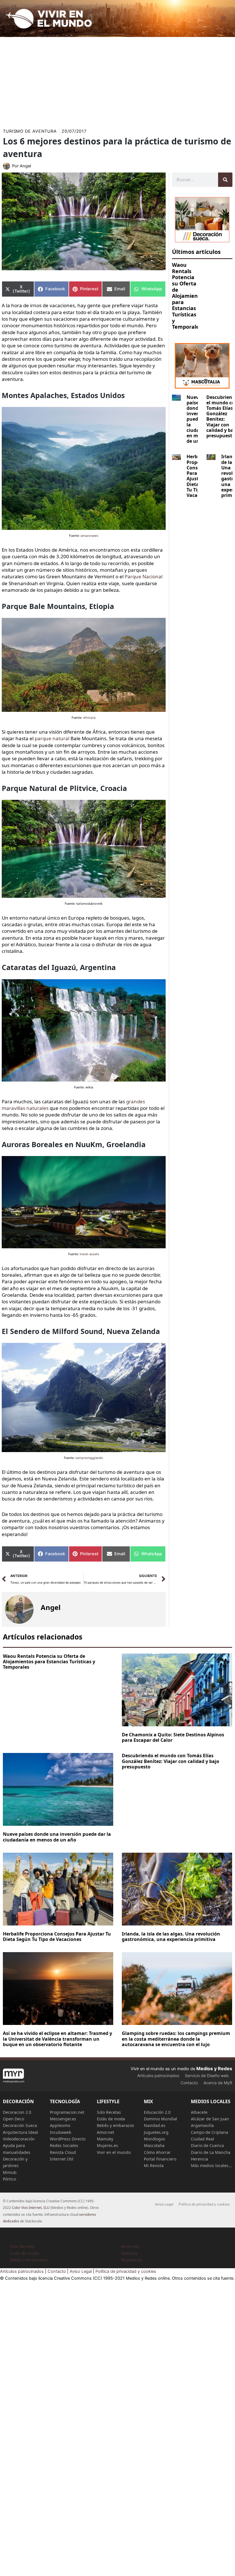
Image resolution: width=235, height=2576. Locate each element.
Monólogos (154, 2139)
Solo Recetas (109, 2112)
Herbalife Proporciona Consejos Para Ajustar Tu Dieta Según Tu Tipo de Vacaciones (57, 1937)
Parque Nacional (144, 576)
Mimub (10, 2172)
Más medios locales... (211, 2165)
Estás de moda (111, 2119)
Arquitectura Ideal (20, 2132)
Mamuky (105, 2139)
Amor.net (105, 2132)
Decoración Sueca (20, 2125)
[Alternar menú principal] (223, 19)
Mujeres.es (107, 2145)
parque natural (52, 738)
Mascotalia (154, 2145)
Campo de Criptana (209, 2132)
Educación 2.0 (157, 2112)
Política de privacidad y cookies (204, 2204)
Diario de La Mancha (211, 2152)
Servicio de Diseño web (207, 2076)
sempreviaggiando (89, 1458)
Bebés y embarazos (115, 2125)
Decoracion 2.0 (17, 2112)
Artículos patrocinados (158, 2076)
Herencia (199, 2159)
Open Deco (13, 2119)
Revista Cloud (63, 2152)
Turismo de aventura (30, 131)
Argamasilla (202, 2125)
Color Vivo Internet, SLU (31, 2208)
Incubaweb (61, 2132)
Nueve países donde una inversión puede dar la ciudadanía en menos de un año (57, 1837)
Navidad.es (155, 2125)
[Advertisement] (117, 80)
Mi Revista (154, 2165)
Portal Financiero (160, 2159)
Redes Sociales (64, 2145)
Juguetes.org (156, 2132)
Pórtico (9, 2179)
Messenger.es (63, 2119)
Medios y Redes (214, 2068)
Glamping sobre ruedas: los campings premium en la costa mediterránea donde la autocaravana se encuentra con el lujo (176, 2039)
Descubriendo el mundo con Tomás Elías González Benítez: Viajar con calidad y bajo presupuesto (171, 1761)
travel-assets (89, 1254)
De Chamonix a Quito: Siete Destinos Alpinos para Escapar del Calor (173, 1737)
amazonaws (89, 536)
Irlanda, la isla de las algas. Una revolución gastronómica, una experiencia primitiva (171, 1937)
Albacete (199, 2112)
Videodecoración (19, 2139)
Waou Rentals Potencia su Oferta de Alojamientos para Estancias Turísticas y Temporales (189, 296)
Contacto (189, 2083)
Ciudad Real (202, 2139)
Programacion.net (67, 2112)
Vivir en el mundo (114, 2152)
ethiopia (89, 718)
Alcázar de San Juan (210, 2119)
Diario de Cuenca (207, 2145)
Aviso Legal (164, 2204)
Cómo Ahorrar (157, 2152)
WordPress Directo (68, 2139)
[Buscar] (225, 180)
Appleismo (60, 2125)
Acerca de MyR (218, 2083)
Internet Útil (62, 2159)
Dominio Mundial (160, 2119)
